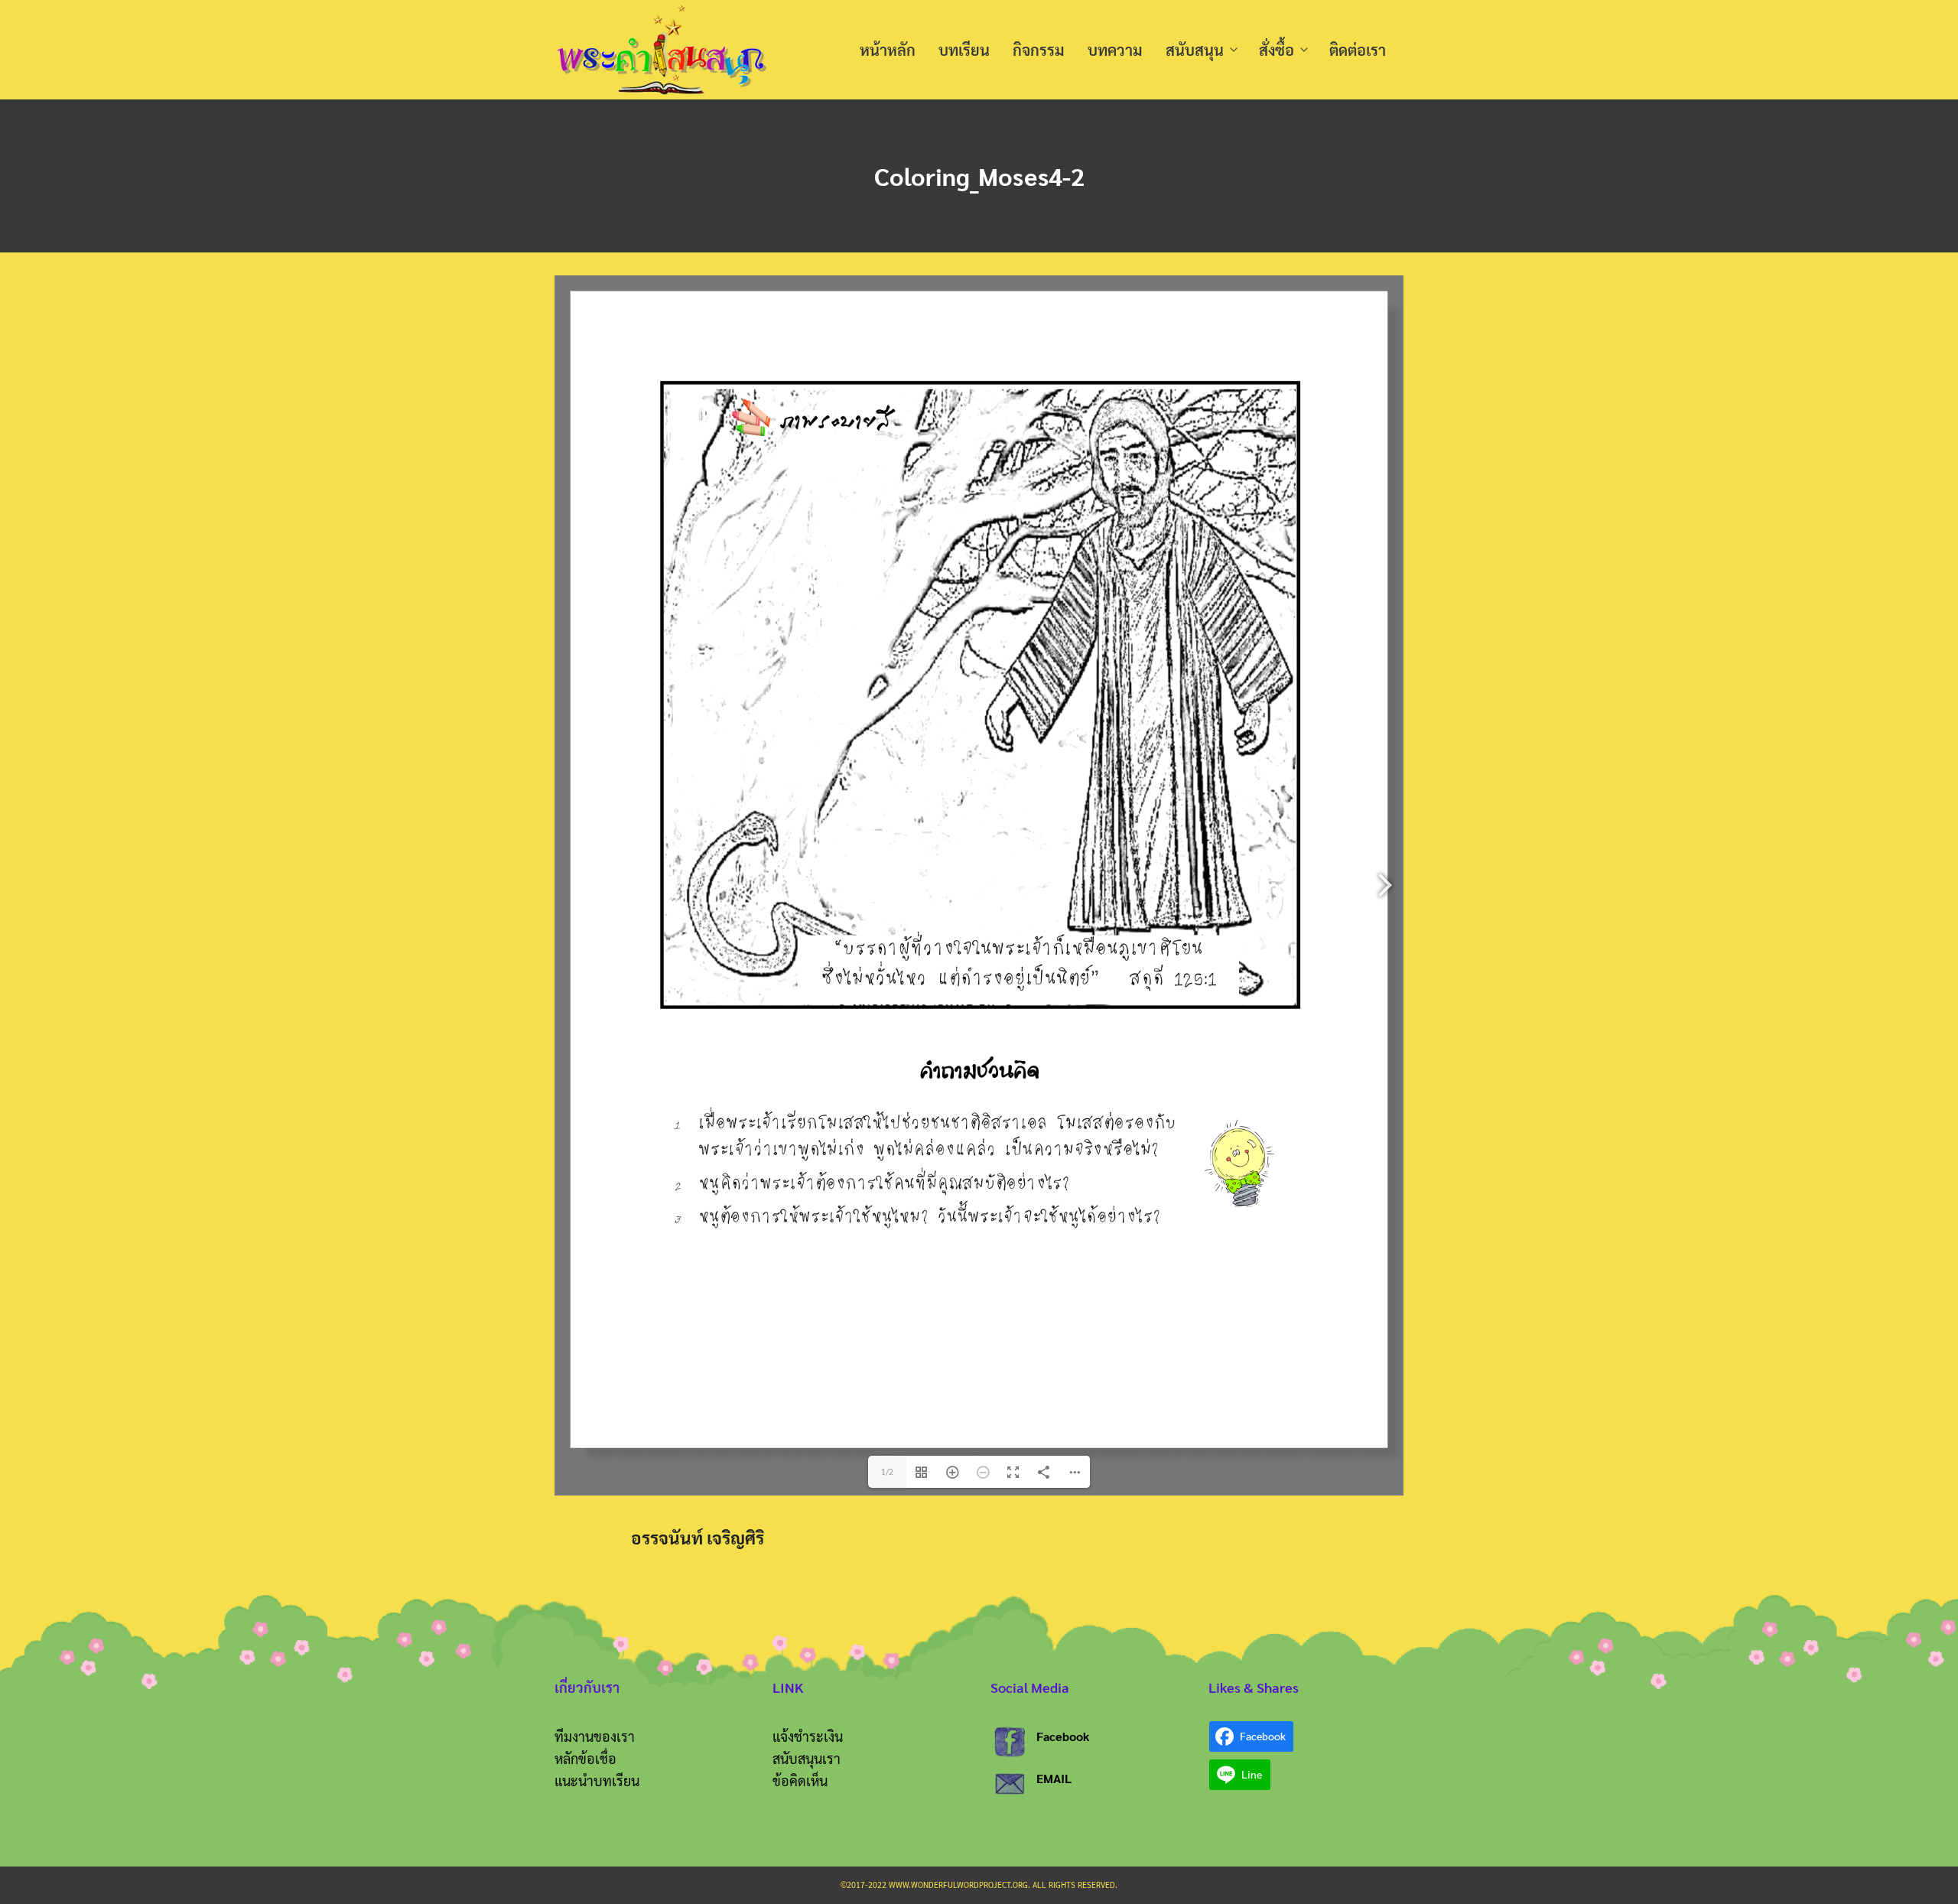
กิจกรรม (1039, 50)
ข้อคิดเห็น (800, 1780)
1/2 (887, 1471)
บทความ (1115, 50)
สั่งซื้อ (1277, 50)
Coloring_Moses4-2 (979, 176)
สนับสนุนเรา (807, 1758)
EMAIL (1054, 1778)
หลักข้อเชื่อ (585, 1758)
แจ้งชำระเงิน (808, 1736)
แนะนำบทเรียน (597, 1780)
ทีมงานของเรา (595, 1736)
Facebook (1063, 1736)
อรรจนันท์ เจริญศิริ (698, 1537)
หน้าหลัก (888, 50)
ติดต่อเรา (1358, 50)
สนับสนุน (1195, 50)
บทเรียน (964, 50)
